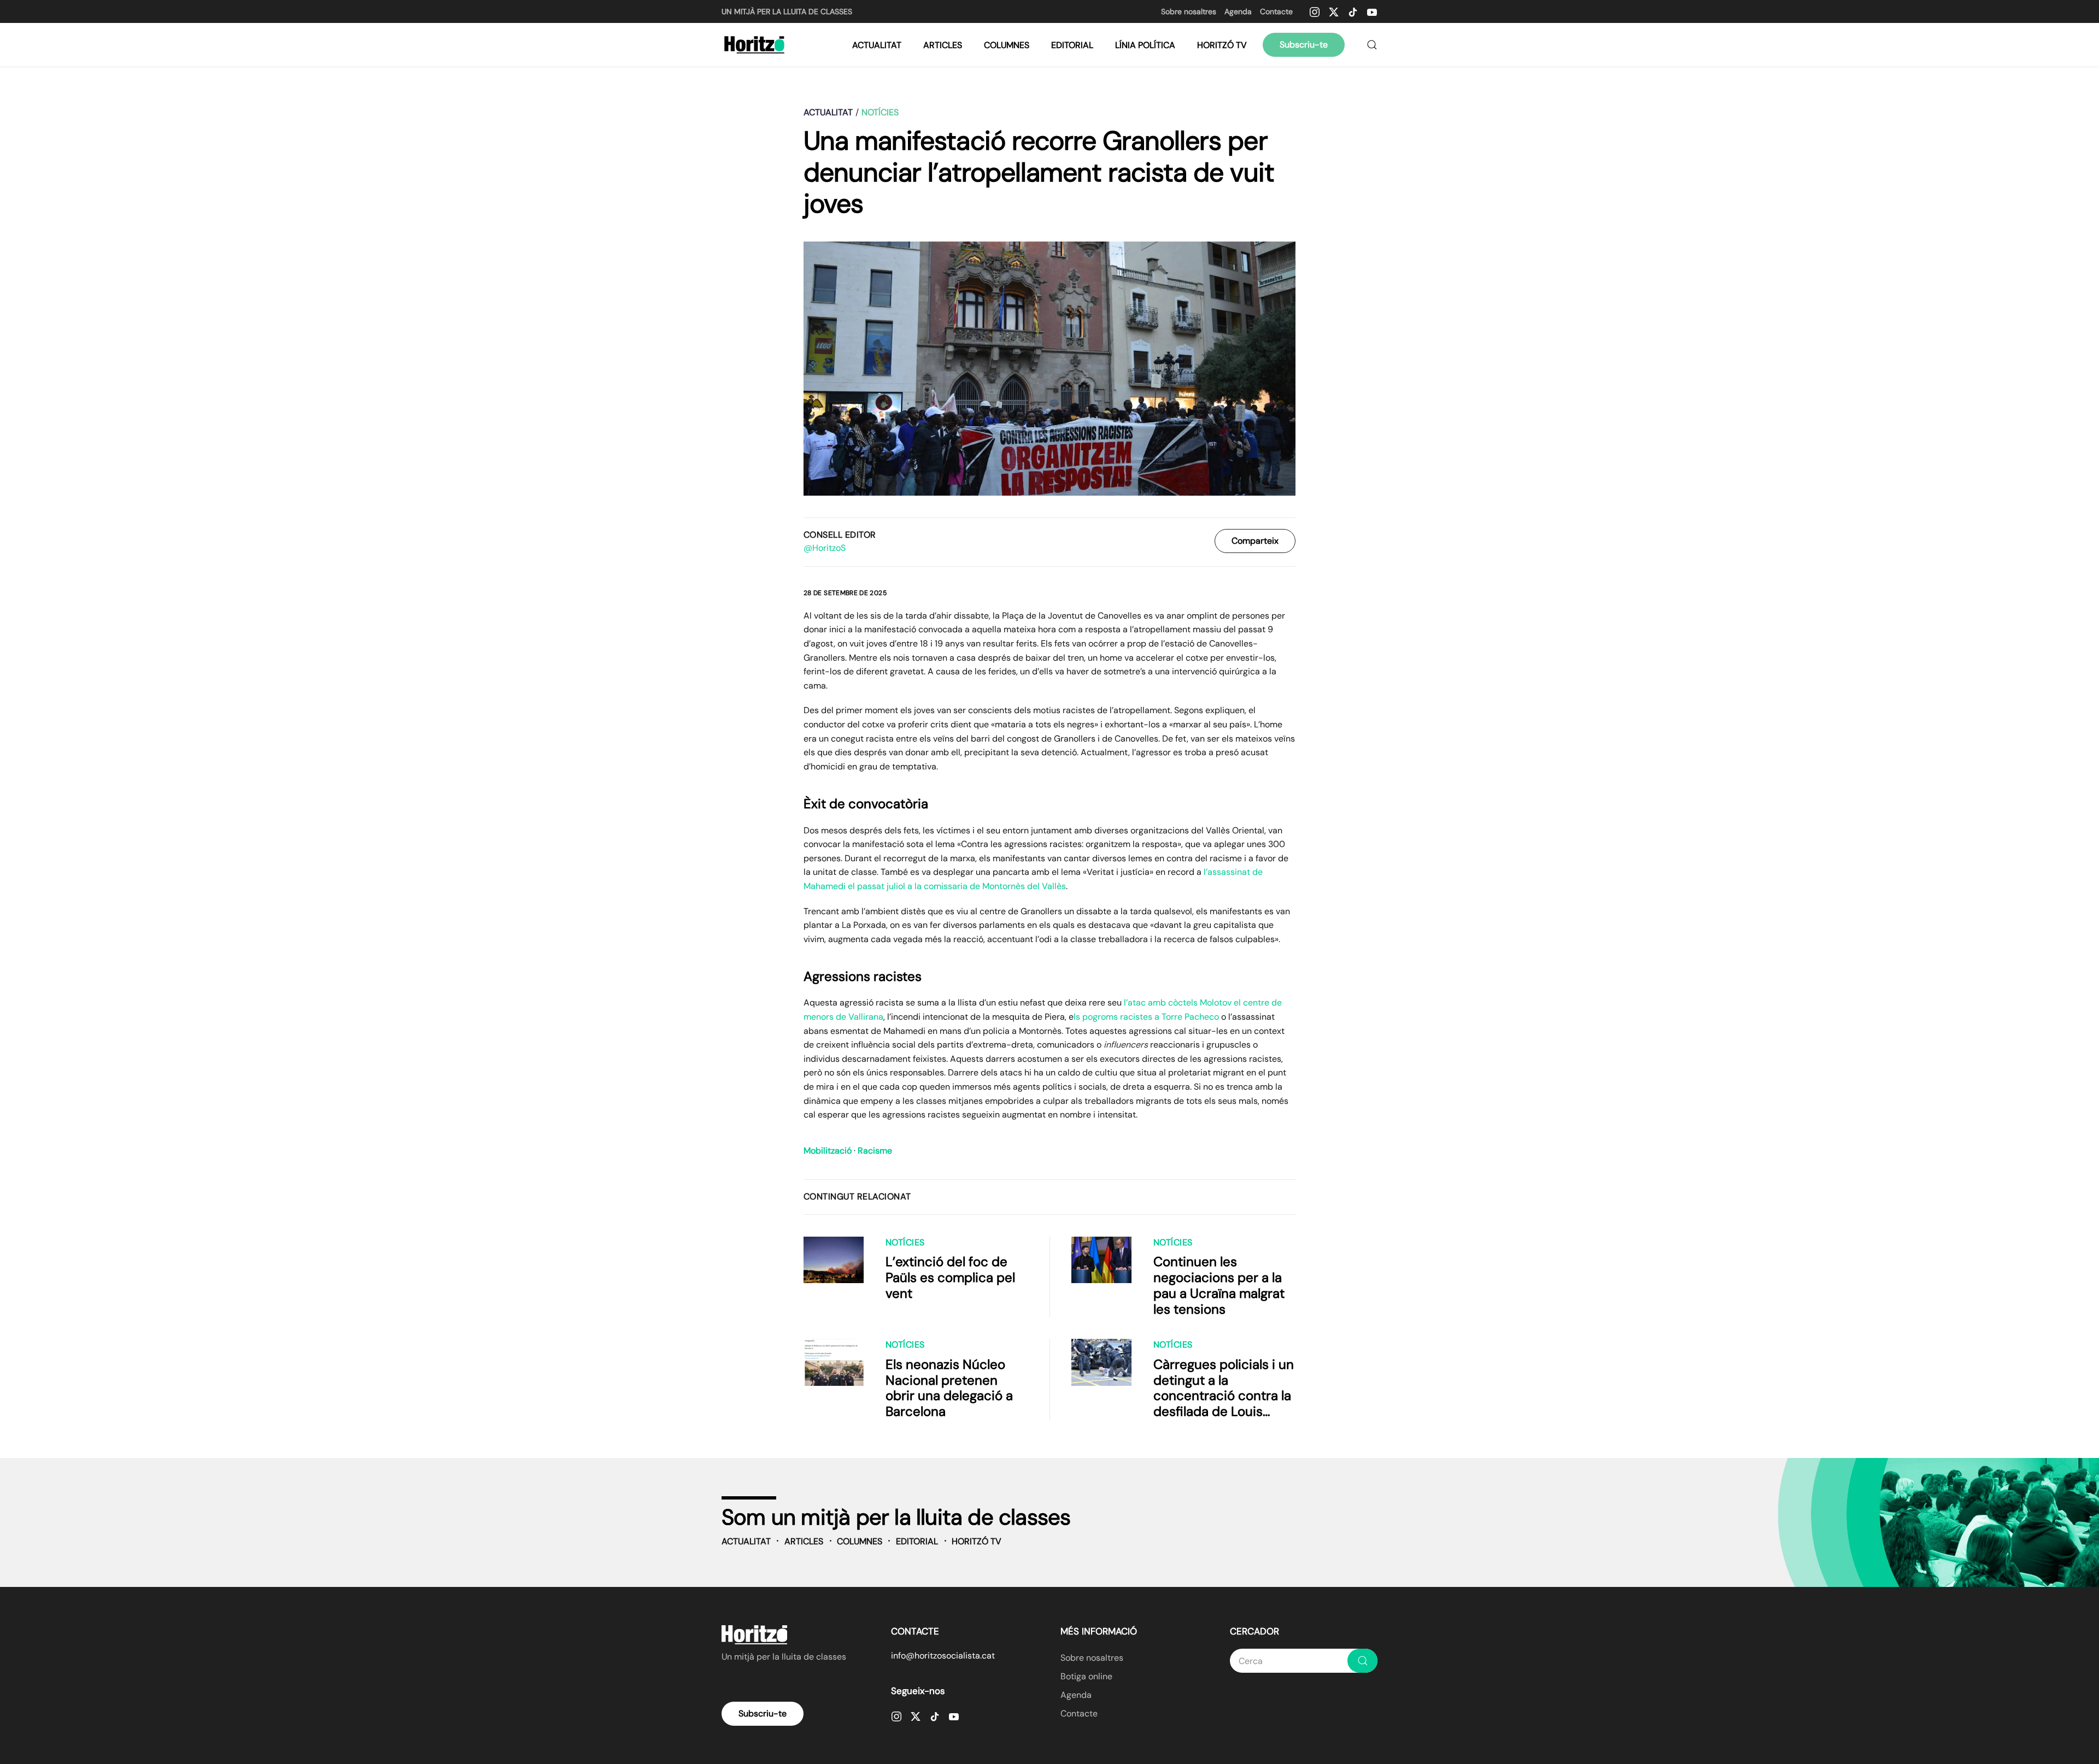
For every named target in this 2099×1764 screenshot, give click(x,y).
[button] (1372, 45)
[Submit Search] (1362, 1661)
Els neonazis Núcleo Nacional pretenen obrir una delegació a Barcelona (949, 1388)
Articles (943, 45)
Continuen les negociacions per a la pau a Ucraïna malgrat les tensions (1219, 1285)
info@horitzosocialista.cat (943, 1656)
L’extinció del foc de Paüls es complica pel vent (950, 1277)
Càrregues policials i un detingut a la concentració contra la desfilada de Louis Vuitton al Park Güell (1224, 1396)
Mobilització (828, 1151)
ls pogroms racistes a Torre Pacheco (1146, 1017)
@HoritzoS (825, 548)
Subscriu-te (1304, 45)
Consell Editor (840, 535)
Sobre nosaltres (1189, 11)
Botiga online (1086, 1676)
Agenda (1238, 11)
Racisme (875, 1151)
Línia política (1145, 45)
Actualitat (877, 45)
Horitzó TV (1222, 45)
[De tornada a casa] (756, 45)
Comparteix (1255, 541)
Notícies (905, 1242)
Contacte (1276, 11)
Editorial (1072, 45)
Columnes (1007, 45)
